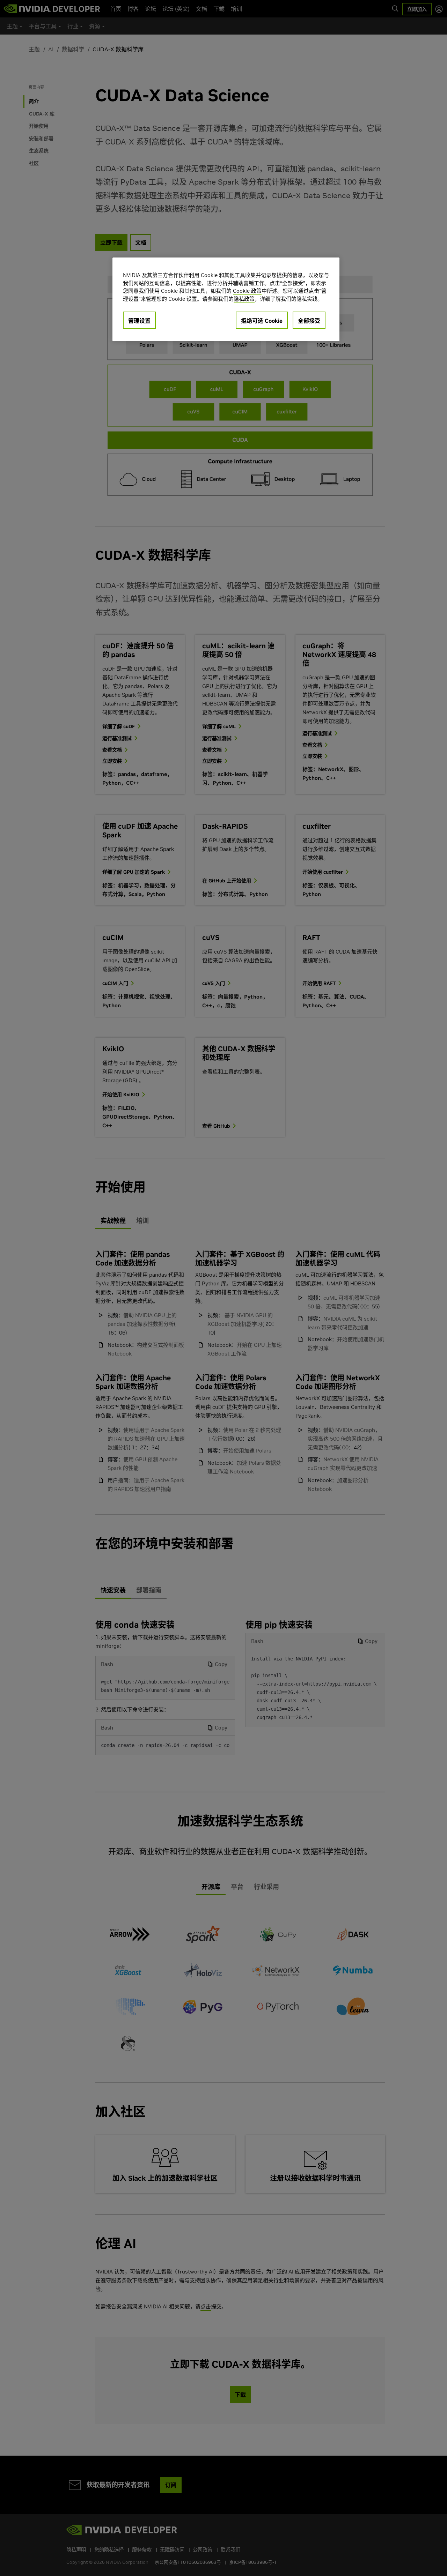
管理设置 (139, 321)
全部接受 (309, 321)
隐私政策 (244, 299)
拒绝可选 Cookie (262, 321)
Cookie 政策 (247, 291)
